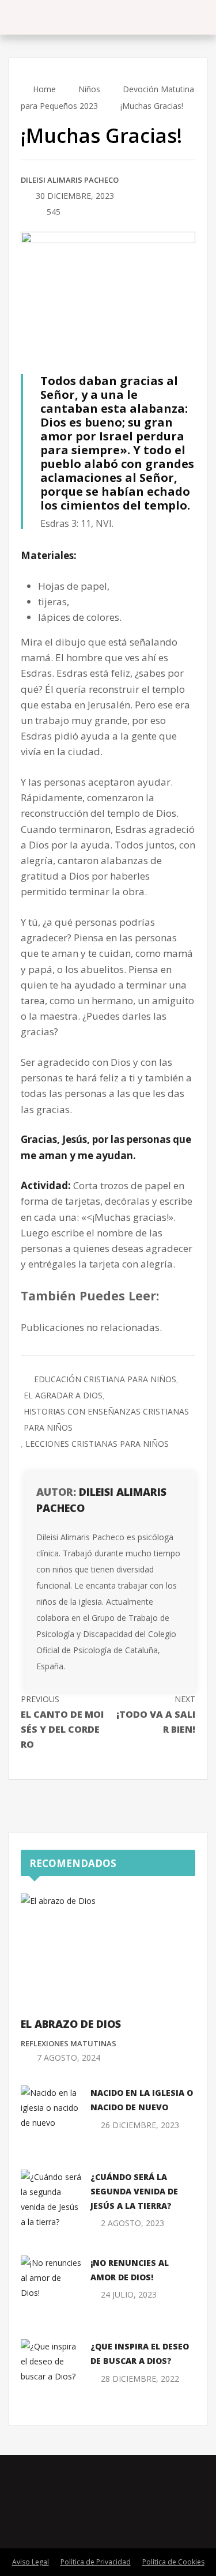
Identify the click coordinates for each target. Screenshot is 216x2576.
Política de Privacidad (96, 2562)
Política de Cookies (173, 2562)
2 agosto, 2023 (132, 2223)
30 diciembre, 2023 (75, 196)
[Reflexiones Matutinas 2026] (69, 17)
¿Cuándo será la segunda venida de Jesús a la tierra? (134, 2191)
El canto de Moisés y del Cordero (62, 1722)
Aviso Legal (31, 2562)
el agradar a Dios (63, 1395)
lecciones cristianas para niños (97, 1444)
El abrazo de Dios (71, 2024)
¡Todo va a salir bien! (156, 1715)
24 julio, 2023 (129, 2294)
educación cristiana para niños (105, 1379)
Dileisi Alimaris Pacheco (70, 180)
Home (43, 89)
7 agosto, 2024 (69, 2058)
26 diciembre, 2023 (140, 2125)
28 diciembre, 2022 (140, 2379)
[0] (24, 213)
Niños (89, 89)
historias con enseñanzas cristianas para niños (106, 1419)
